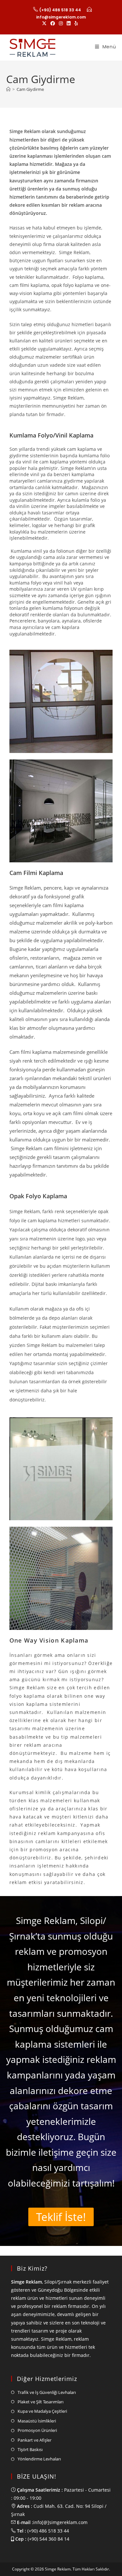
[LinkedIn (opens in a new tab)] (69, 23)
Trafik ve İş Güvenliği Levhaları (47, 2392)
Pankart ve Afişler (34, 2440)
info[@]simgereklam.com (60, 2522)
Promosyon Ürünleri (37, 2430)
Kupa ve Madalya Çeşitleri (42, 2411)
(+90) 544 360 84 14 (48, 2539)
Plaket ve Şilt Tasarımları (41, 2402)
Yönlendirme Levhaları (39, 2459)
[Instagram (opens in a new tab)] (61, 23)
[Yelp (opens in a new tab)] (76, 23)
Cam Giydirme (30, 89)
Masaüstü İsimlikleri (37, 2421)
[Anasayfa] (8, 89)
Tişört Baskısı (30, 2449)
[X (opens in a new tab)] (45, 23)
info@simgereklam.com (61, 17)
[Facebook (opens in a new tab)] (53, 23)
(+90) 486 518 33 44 (60, 10)
